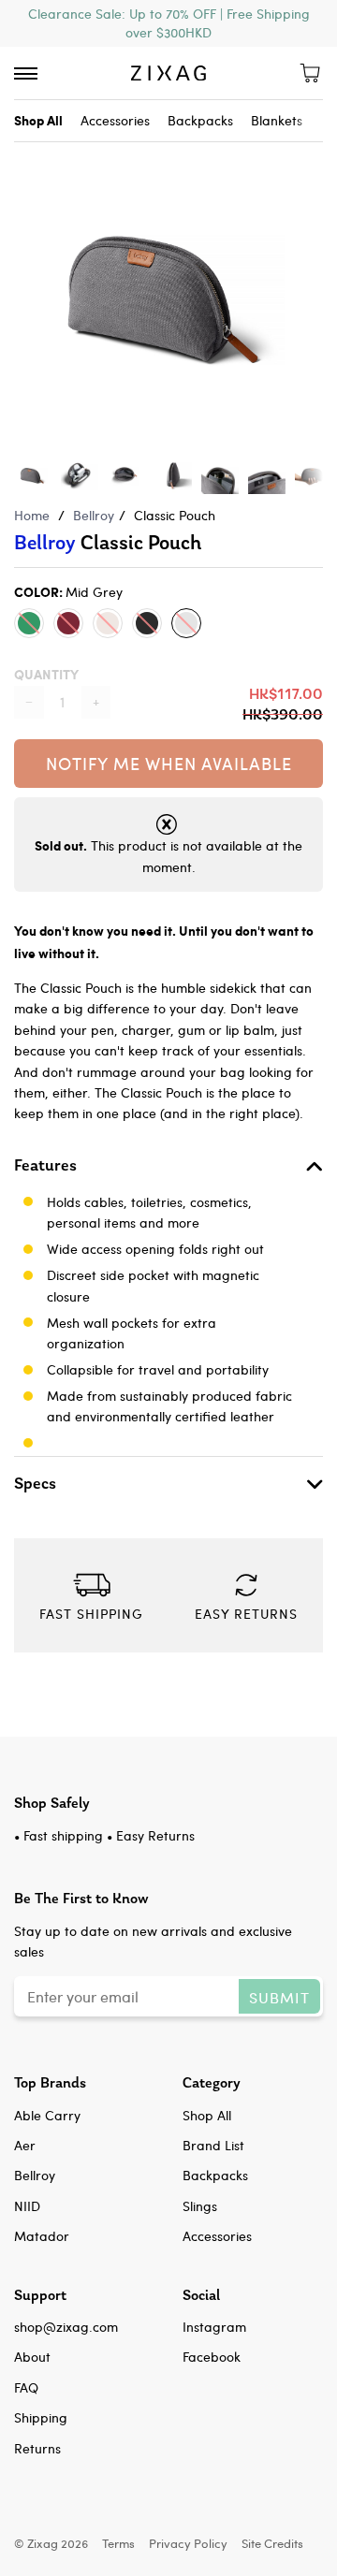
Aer (25, 2145)
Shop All (207, 2115)
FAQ (26, 2387)
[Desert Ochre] (108, 623)
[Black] (147, 623)
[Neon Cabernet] (68, 623)
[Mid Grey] (186, 623)
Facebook (212, 2357)
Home (32, 515)
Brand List (213, 2145)
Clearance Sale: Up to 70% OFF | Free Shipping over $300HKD (169, 23)
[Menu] (26, 73)
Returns (37, 2448)
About (32, 2357)
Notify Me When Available (169, 763)
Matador (42, 2236)
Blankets (277, 120)
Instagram (214, 2327)
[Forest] (29, 623)
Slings (200, 2206)
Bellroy (94, 515)
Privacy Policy (188, 2543)
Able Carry (47, 2115)
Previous (23, 278)
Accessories (115, 120)
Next (314, 278)
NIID (27, 2206)
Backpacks (200, 120)
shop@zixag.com (66, 2327)
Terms (118, 2543)
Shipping (41, 2417)
